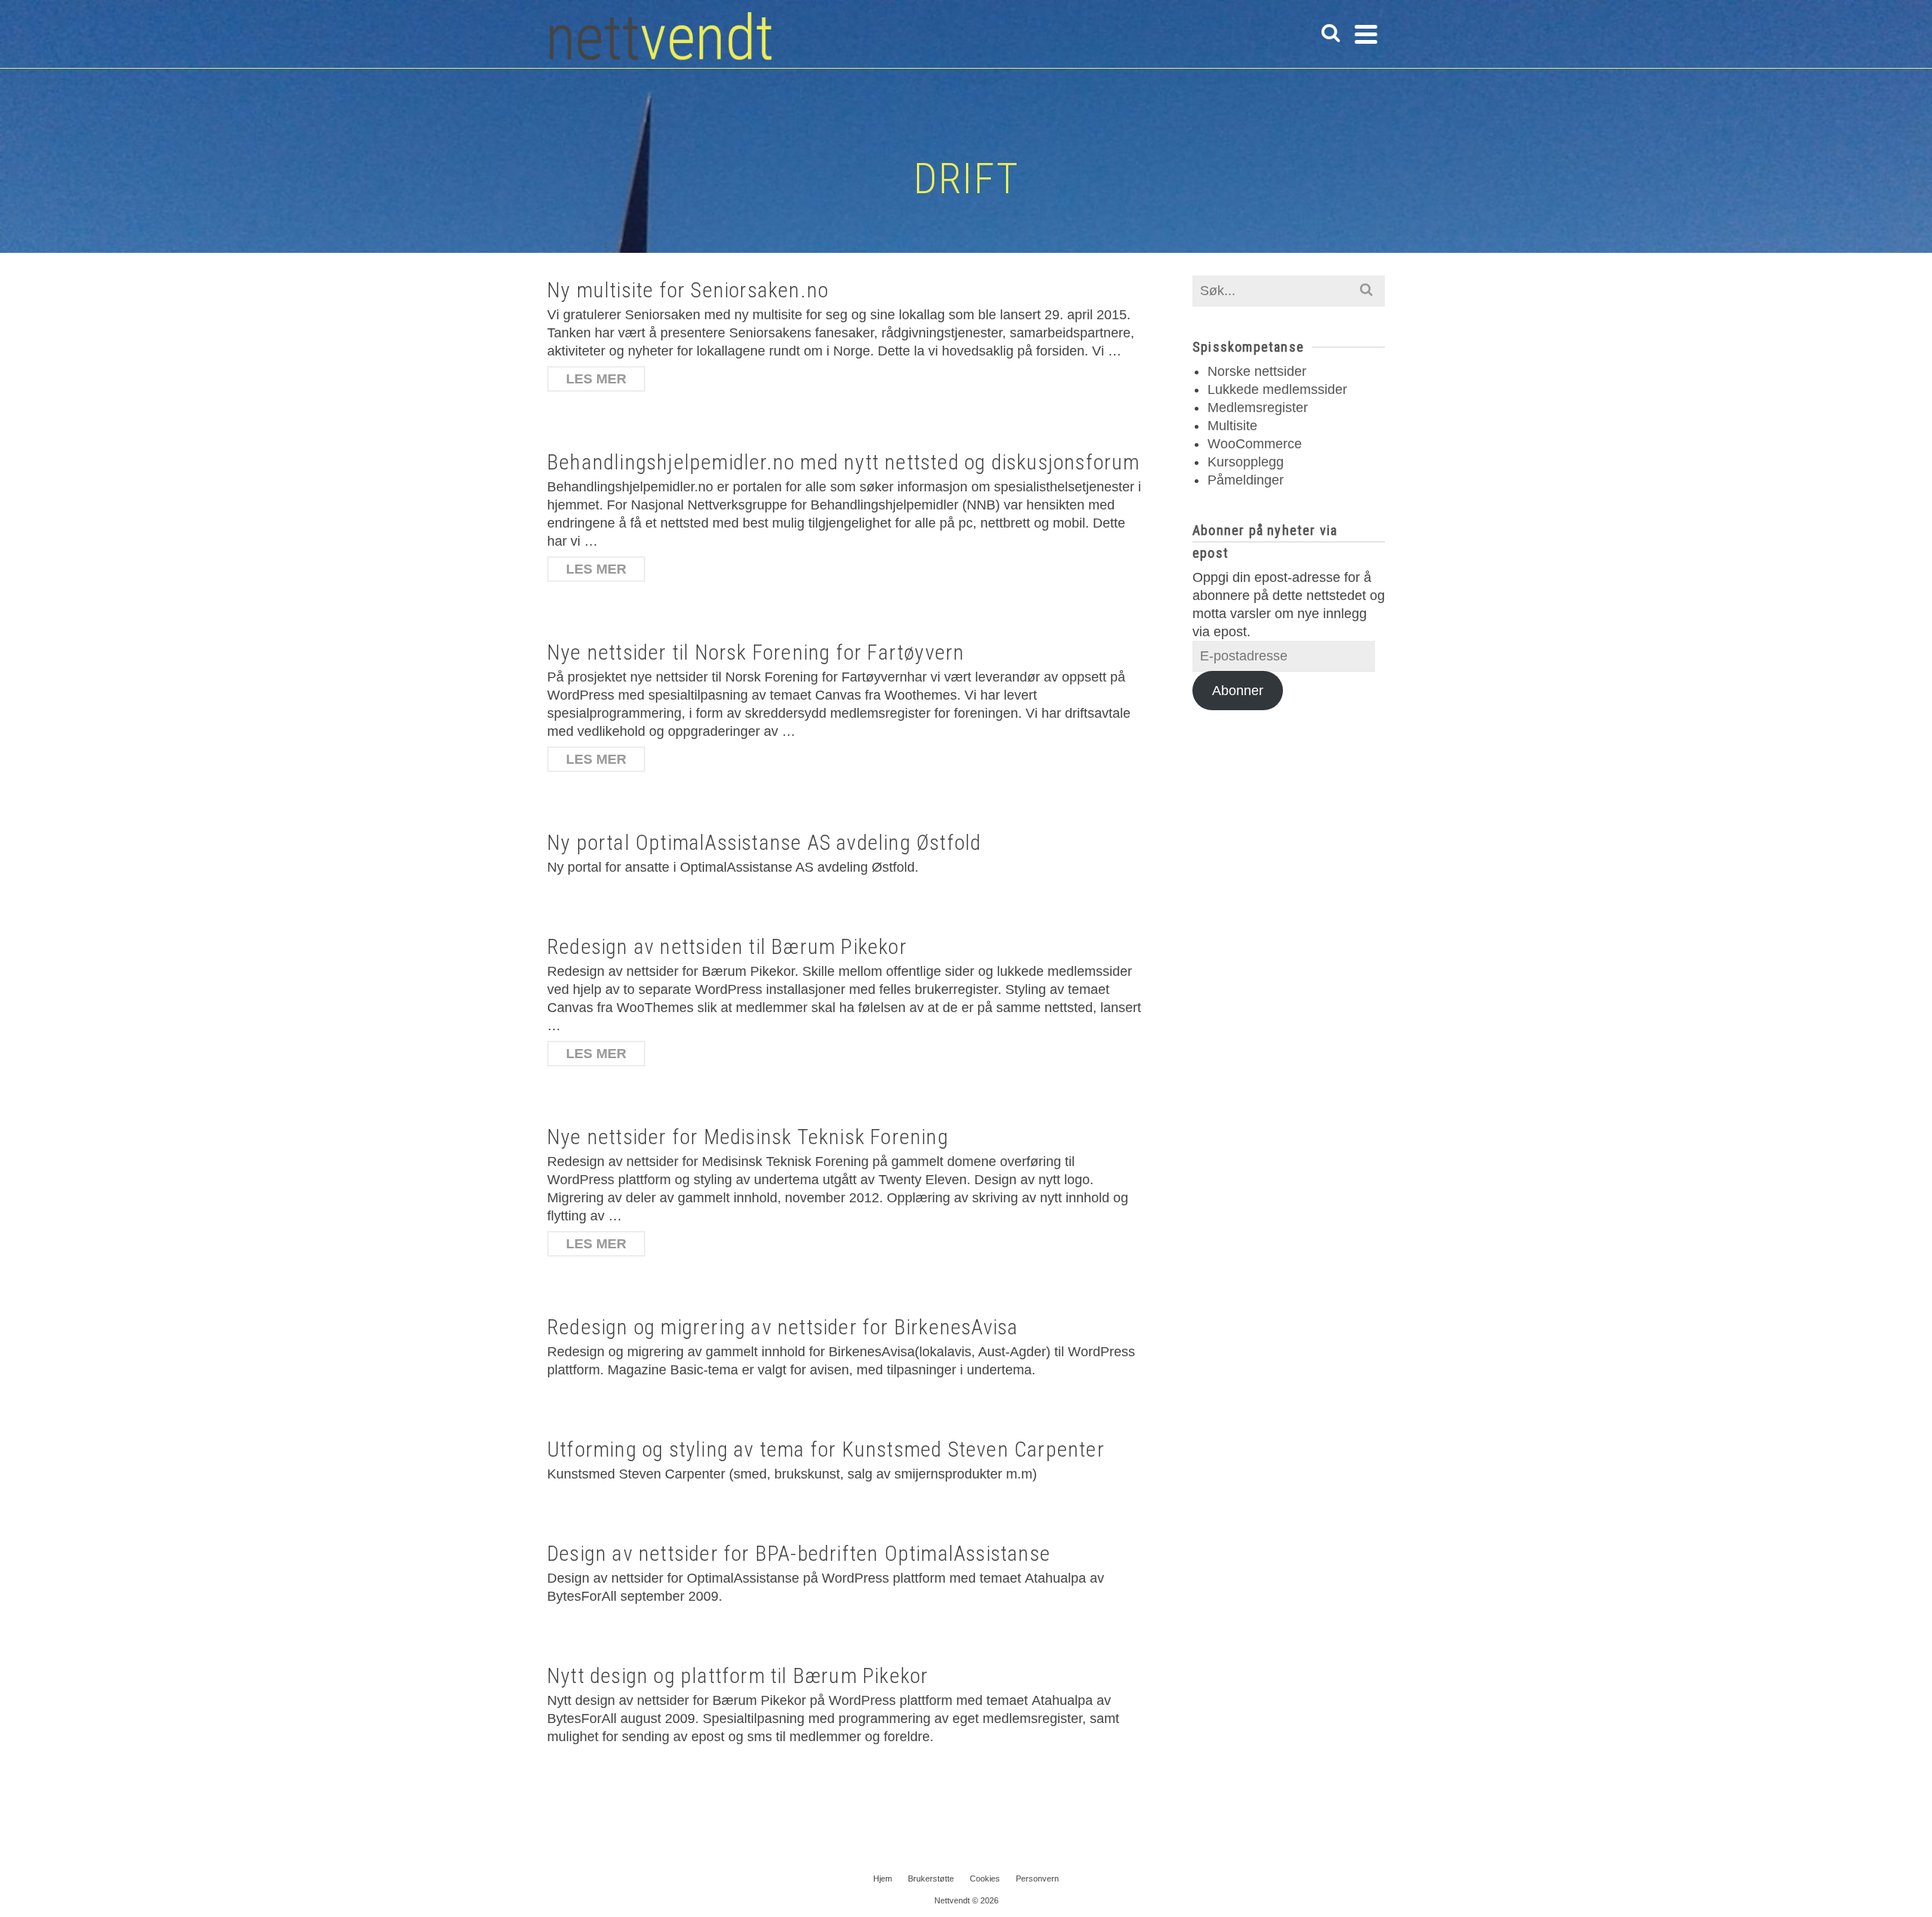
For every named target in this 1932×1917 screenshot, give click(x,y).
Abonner (1238, 691)
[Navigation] (1366, 34)
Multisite (1232, 426)
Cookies (985, 1879)
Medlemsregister (1258, 408)
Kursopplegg (1246, 462)
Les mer (596, 379)
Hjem (883, 1879)
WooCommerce (1255, 444)
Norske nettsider (1257, 371)
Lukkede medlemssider (1277, 389)
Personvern (1037, 1879)
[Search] (1331, 34)
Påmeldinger (1246, 480)
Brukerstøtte (931, 1879)
